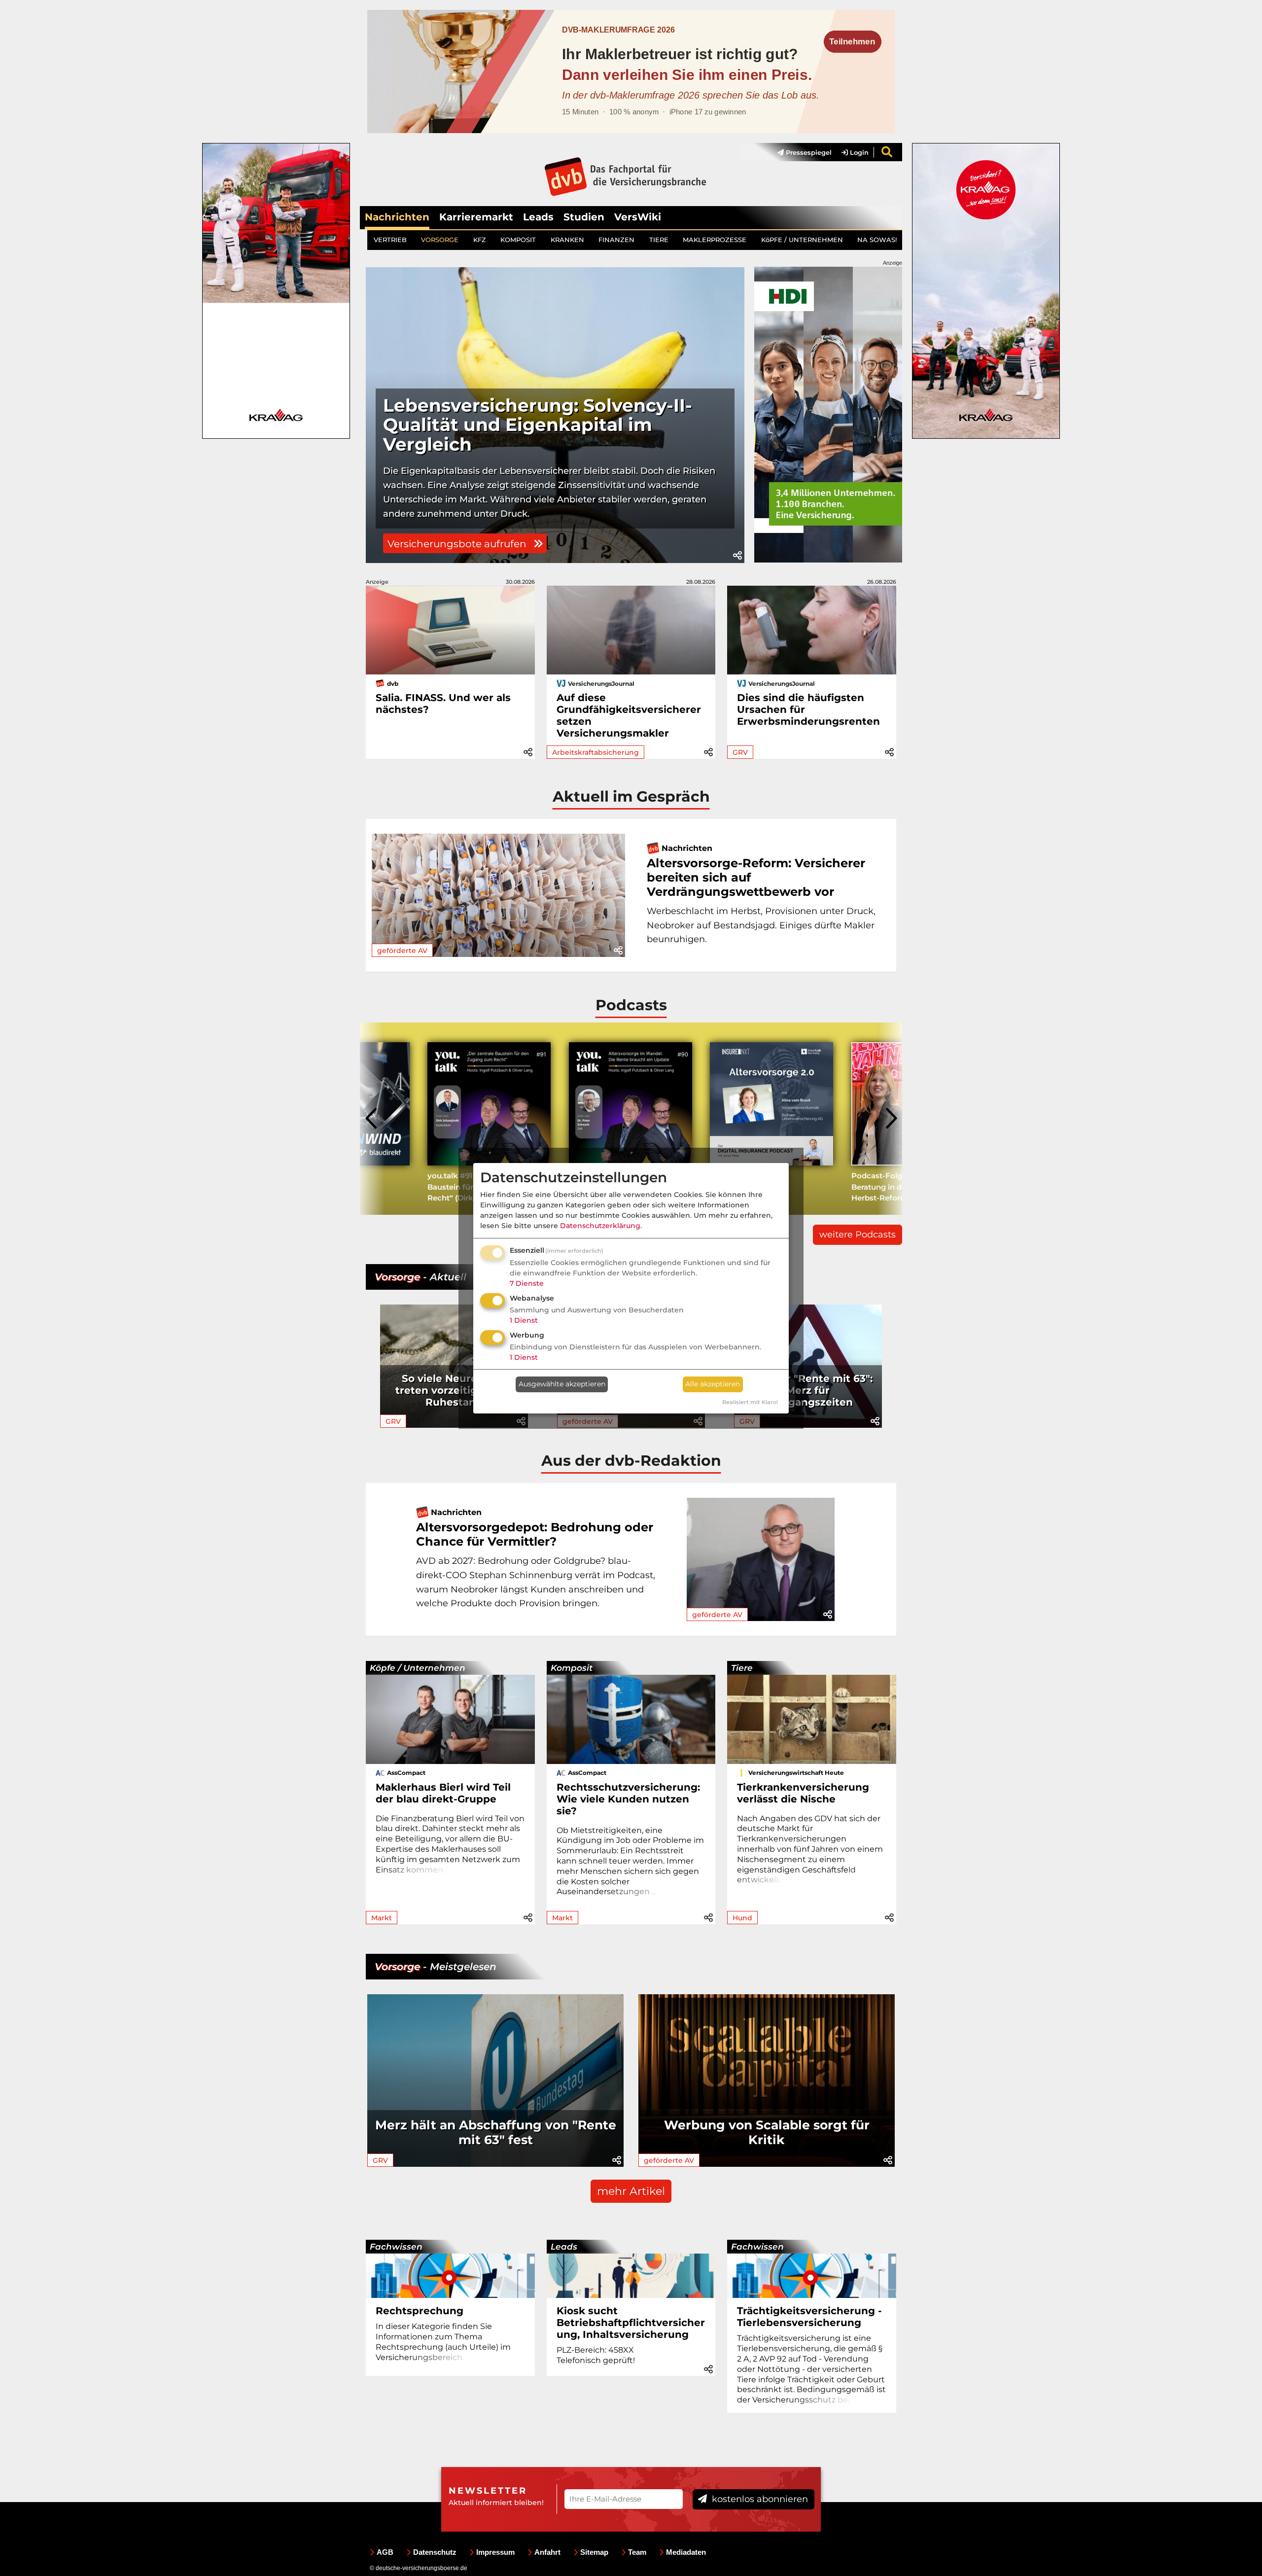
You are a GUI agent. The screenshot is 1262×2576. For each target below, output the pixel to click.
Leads (538, 217)
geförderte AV (402, 951)
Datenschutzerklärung (600, 1226)
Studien (584, 217)
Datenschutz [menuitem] (435, 2552)
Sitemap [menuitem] (594, 2552)
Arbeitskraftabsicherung (596, 752)
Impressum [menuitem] (495, 2552)
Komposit (572, 1668)
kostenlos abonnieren (759, 2499)
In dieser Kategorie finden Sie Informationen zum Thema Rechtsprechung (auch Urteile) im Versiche (443, 2342)
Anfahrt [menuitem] (547, 2552)
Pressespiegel (808, 152)
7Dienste (527, 1283)
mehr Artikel (631, 2191)
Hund (742, 1918)
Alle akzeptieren (713, 1384)
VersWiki (638, 217)
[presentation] (372, 1119)
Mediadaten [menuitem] (686, 2552)
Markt (382, 1918)
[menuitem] (800, 152)
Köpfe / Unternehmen (418, 1668)
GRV (740, 752)
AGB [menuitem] (385, 2552)
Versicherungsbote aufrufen (458, 544)
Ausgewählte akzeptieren (562, 1384)
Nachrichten (397, 217)
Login (858, 152)
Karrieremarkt (476, 217)
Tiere (742, 1668)
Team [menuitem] (637, 2552)
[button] (737, 556)
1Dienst (524, 1320)
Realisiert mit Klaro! (750, 1402)
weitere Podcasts (858, 1235)
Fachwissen (396, 2247)
